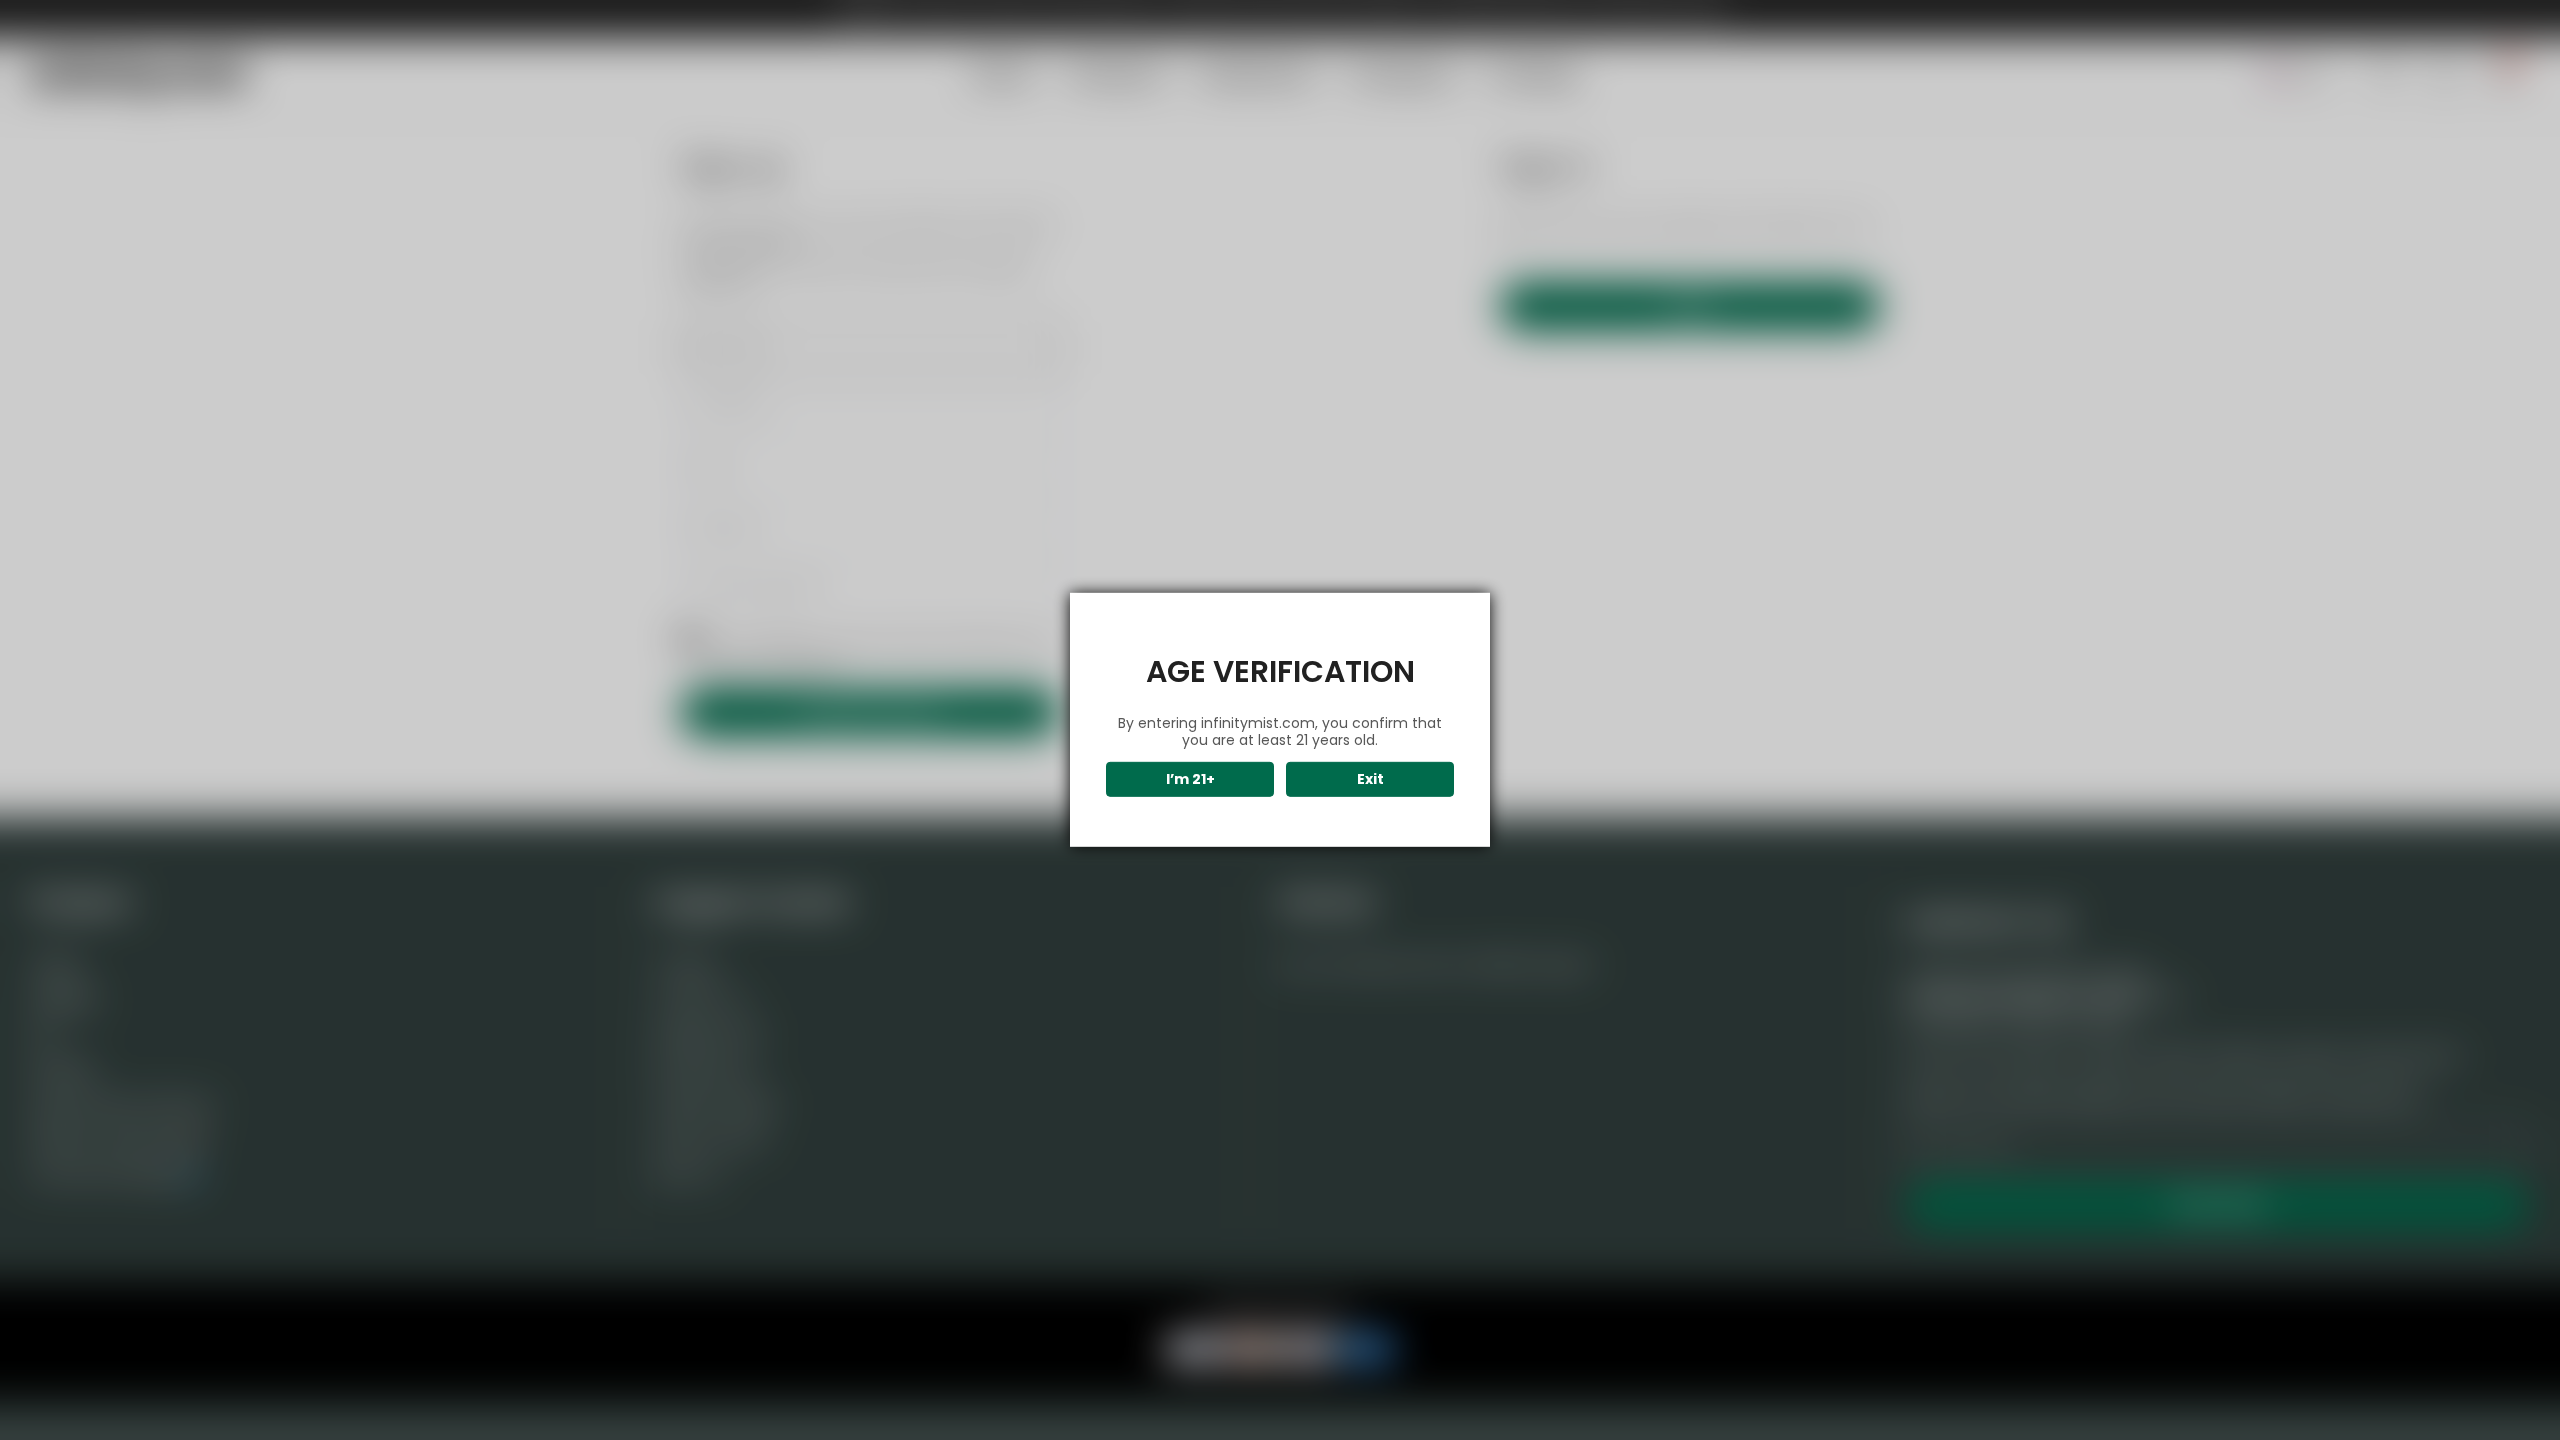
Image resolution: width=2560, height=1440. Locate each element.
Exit (1370, 779)
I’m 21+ (1190, 779)
